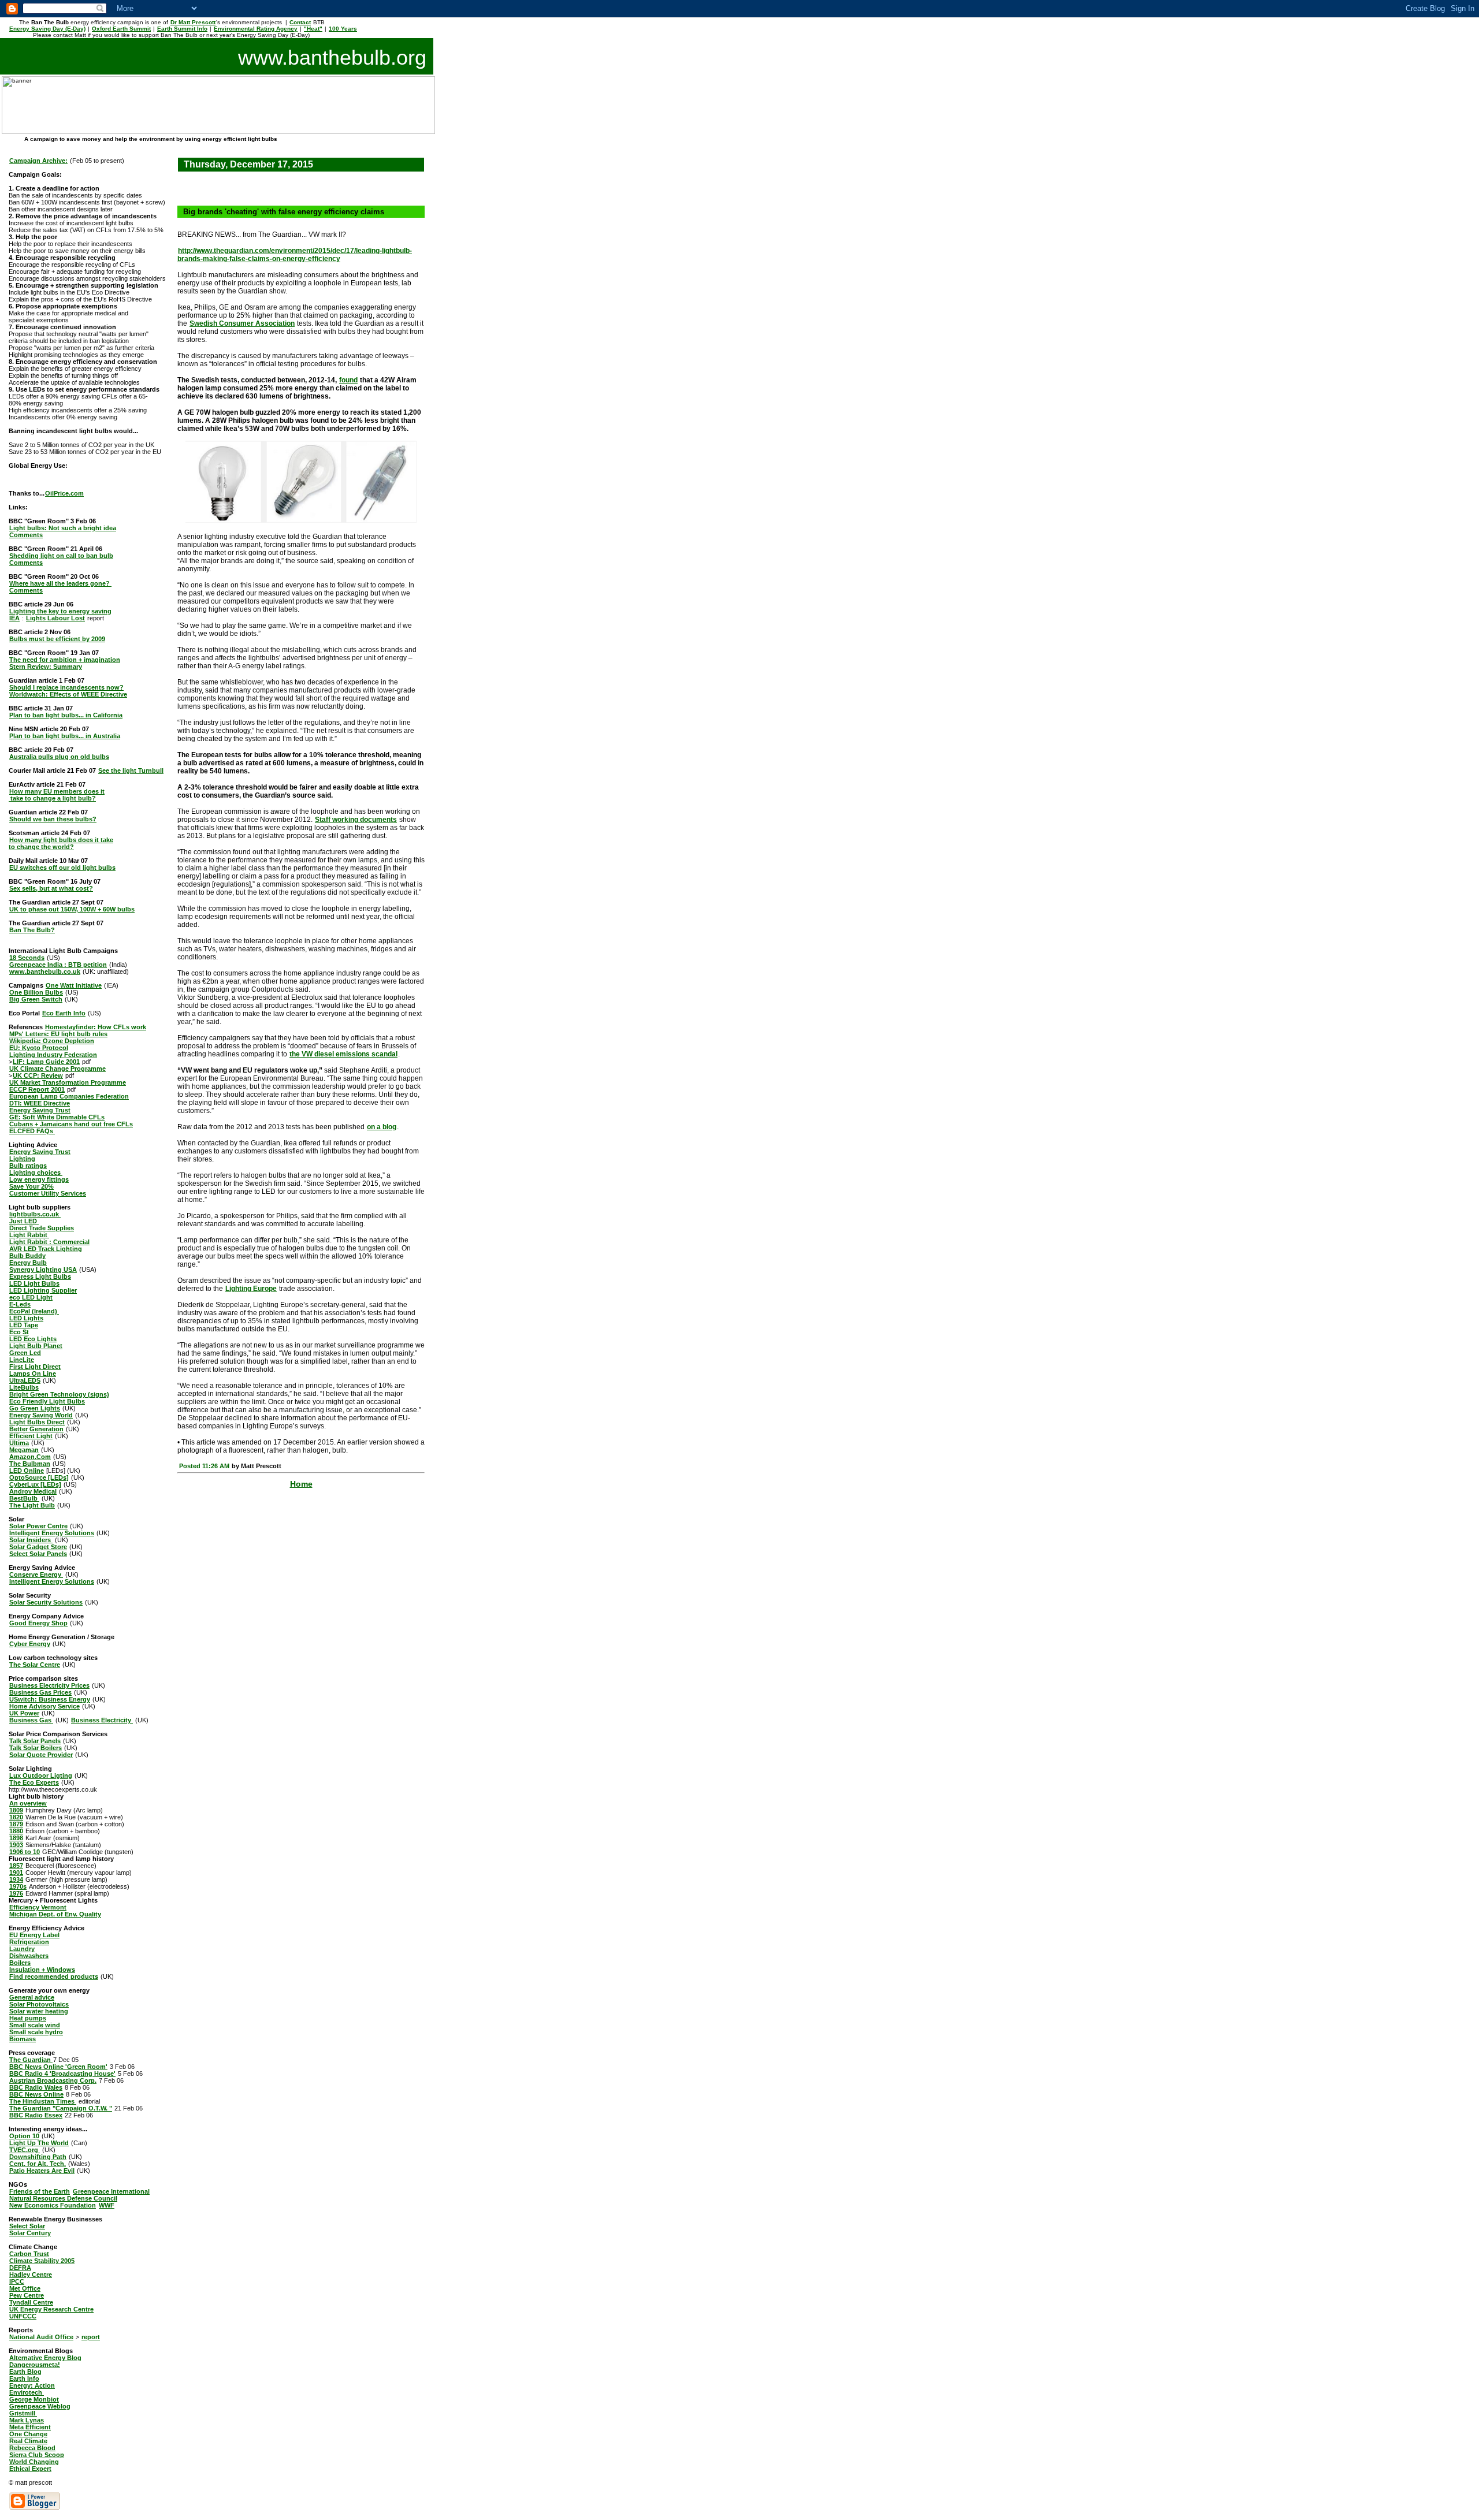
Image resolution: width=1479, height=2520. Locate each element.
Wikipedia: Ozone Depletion (52, 1041)
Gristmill (23, 2413)
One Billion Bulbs (36, 992)
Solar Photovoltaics (39, 2004)
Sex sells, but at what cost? (51, 888)
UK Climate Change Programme (57, 1069)
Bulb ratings (28, 1166)
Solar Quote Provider (41, 1755)
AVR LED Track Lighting (46, 1249)
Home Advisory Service (44, 1706)
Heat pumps (28, 2018)
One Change (28, 2434)
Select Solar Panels (38, 1554)
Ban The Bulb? (32, 930)
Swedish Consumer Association (242, 323)
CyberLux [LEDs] (35, 1484)
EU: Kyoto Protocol (39, 1048)
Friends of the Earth (40, 2191)
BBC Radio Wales (36, 2087)
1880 (16, 1831)
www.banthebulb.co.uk (45, 971)
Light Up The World (39, 2143)
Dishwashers (29, 1956)
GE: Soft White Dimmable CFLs (57, 1117)
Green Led (25, 1353)
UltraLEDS (25, 1380)
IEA (14, 618)
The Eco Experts (34, 1782)
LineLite (22, 1360)
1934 (16, 1879)
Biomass (23, 2039)
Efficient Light (31, 1436)
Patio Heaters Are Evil (42, 2171)
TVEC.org (25, 2150)
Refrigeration (29, 1942)
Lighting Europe (251, 1289)
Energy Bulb (28, 1263)
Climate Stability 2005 (42, 2261)
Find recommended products (54, 1976)
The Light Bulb (32, 1505)
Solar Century (30, 2233)
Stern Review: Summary (46, 667)
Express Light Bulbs (40, 1276)
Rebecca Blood (32, 2448)
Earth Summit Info (182, 29)
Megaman (24, 1450)
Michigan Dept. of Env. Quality (55, 1914)
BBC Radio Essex (36, 2115)
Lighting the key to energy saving (60, 611)
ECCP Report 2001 (37, 1089)
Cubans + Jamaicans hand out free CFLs (71, 1124)
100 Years (343, 29)
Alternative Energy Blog (45, 2358)
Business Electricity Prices (49, 1685)
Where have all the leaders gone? (60, 583)
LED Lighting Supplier (43, 1290)
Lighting (22, 1159)
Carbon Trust (29, 2254)
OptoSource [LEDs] (39, 1477)
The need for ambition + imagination (65, 660)
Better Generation (36, 1429)
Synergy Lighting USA (43, 1270)
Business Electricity (102, 1720)
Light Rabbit (29, 1235)
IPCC (17, 2281)
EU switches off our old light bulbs (62, 868)
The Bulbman (30, 1464)
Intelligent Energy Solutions (52, 1533)
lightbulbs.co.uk (35, 1214)
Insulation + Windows (42, 1970)
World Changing (34, 2462)
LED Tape (24, 1325)
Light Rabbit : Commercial (49, 1242)
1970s (18, 1886)
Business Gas (31, 1720)
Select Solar (27, 2226)
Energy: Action (32, 2385)
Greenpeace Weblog (40, 2406)
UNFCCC (23, 2316)
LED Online (27, 1471)
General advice (32, 1997)
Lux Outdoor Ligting (41, 1775)
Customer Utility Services (48, 1193)
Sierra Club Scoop (37, 2455)
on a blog (382, 1127)
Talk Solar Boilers (36, 1748)
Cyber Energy (30, 1644)
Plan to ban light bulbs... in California (66, 715)
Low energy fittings (39, 1179)
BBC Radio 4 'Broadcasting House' (62, 2074)
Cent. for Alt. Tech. (38, 2164)
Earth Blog (25, 2372)
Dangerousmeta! (35, 2365)
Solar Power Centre (38, 1526)
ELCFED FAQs (32, 1131)
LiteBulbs (24, 1387)
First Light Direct (35, 1367)
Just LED (24, 1221)
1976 (16, 1893)
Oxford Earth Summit (121, 29)
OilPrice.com (64, 493)
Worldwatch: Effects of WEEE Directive (68, 694)
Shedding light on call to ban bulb (61, 556)
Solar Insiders (31, 1540)
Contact (300, 22)
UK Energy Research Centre (51, 2309)
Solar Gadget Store (38, 1547)
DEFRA (20, 2268)
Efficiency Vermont (38, 1907)
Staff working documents (356, 820)
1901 (16, 1873)
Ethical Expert (30, 2469)
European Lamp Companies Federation (69, 1096)
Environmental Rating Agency (256, 29)
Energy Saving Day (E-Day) (47, 29)
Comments (26, 535)
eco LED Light (31, 1297)
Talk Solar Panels (35, 1741)
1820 (16, 1817)
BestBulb (24, 1498)
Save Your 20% (31, 1186)
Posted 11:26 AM (204, 1466)
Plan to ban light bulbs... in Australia (65, 736)
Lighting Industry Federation (53, 1055)
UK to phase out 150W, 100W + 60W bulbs (72, 909)
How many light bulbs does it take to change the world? (61, 843)
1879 (16, 1824)
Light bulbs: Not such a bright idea (63, 528)
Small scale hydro (36, 2032)
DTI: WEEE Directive (40, 1103)
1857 (16, 1866)
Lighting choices (36, 1172)
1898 (16, 1838)
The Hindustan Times (43, 2101)
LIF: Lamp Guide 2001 (46, 1062)
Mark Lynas (27, 2420)
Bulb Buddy (27, 1256)
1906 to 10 (25, 1852)
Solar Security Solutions (46, 1602)
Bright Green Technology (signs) (59, 1394)
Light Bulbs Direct (37, 1422)
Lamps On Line (33, 1373)
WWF (107, 2205)
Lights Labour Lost (55, 618)
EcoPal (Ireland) (34, 1311)
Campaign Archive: (38, 161)
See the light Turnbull (131, 770)
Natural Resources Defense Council (63, 2198)
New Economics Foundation (53, 2205)
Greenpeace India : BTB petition (58, 965)
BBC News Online (36, 2094)
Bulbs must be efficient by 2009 (57, 639)
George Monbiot (34, 2399)
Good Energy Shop (38, 1623)
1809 (16, 1810)
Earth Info (24, 2378)
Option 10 (24, 2136)
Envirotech (27, 2392)
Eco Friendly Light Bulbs (47, 1401)
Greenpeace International (111, 2191)
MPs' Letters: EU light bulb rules (58, 1034)
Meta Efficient (30, 2427)
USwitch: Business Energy (50, 1699)
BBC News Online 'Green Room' (58, 2067)
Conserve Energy (36, 1574)
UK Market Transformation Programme (68, 1082)
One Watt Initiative (74, 985)
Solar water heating (39, 2011)
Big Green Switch (36, 999)
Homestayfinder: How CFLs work (96, 1027)
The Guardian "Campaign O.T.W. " (61, 2108)
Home (301, 1484)
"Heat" (313, 29)
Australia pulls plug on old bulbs (59, 757)
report (91, 2337)
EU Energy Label (34, 1935)
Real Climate (28, 2441)
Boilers (20, 1963)
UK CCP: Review (38, 1075)
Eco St (19, 1332)
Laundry (22, 1949)
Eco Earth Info (64, 1013)
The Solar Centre (35, 1665)
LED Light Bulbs (34, 1283)
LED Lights (26, 1318)
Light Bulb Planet (36, 1346)
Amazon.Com (30, 1457)
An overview (28, 1803)
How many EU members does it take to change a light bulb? (57, 795)
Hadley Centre (31, 2275)
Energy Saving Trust (40, 1110)
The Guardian (31, 2060)
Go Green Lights (35, 1408)
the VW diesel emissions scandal (343, 1054)
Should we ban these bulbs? (53, 819)
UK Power (24, 1713)
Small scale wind (35, 2025)
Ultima (19, 1443)
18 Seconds (27, 958)
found (348, 380)
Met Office (25, 2288)
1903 (16, 1845)
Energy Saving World (41, 1415)
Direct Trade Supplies (42, 1228)
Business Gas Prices (40, 1692)
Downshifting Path (38, 2157)
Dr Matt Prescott (193, 22)
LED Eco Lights (33, 1339)
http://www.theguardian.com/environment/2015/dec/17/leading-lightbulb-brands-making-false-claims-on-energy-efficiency (295, 255)
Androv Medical (33, 1491)
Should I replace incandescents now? (66, 687)
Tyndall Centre (31, 2302)
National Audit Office (41, 2337)
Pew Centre (27, 2295)
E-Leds (20, 1304)
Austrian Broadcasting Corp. (53, 2080)
